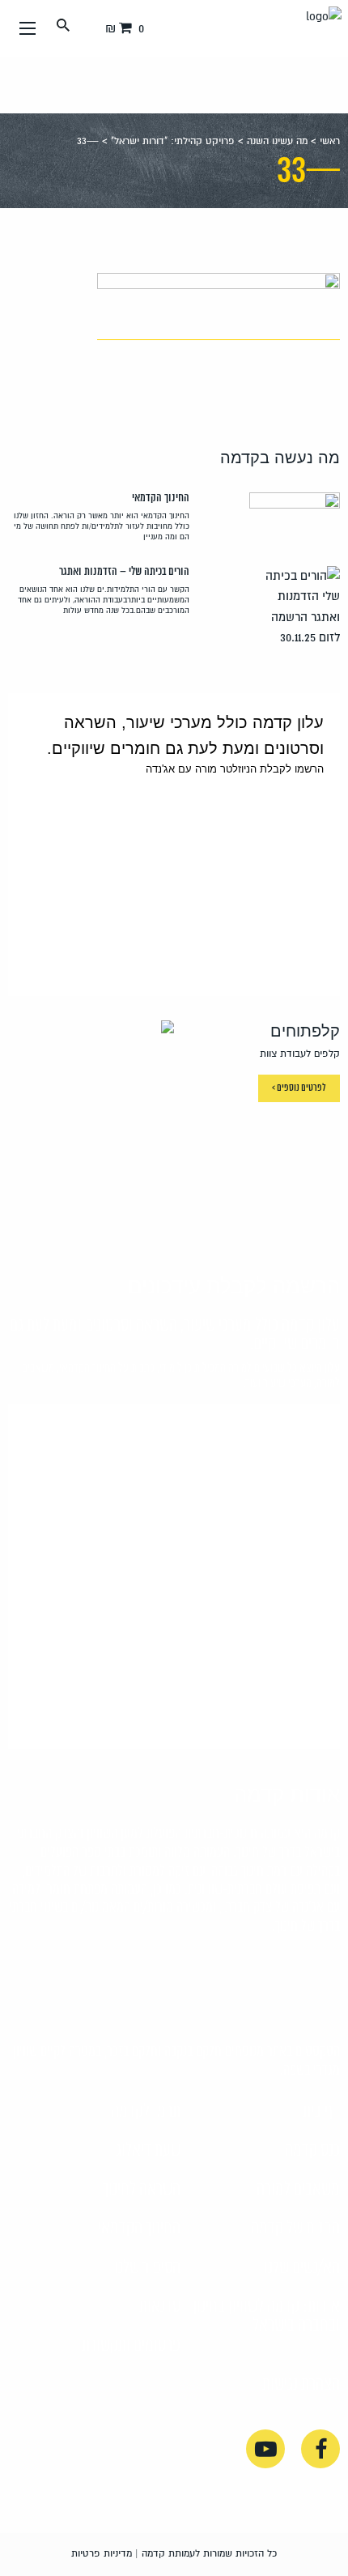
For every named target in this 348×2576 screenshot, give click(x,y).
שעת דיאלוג (148, 2151)
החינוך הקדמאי (139, 2229)
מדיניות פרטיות (102, 2554)
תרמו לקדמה (146, 2112)
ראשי (330, 141)
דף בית (321, 2112)
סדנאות (160, 2307)
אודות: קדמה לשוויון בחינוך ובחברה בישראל (265, 2316)
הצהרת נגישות (301, 2385)
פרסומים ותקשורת (131, 2346)
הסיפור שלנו (147, 2268)
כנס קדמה (312, 2151)
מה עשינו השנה (277, 141)
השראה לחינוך (142, 2190)
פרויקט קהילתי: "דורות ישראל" (173, 141)
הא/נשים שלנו (302, 2268)
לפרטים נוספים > (299, 1088)
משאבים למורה (298, 2190)
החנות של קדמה (295, 2229)
